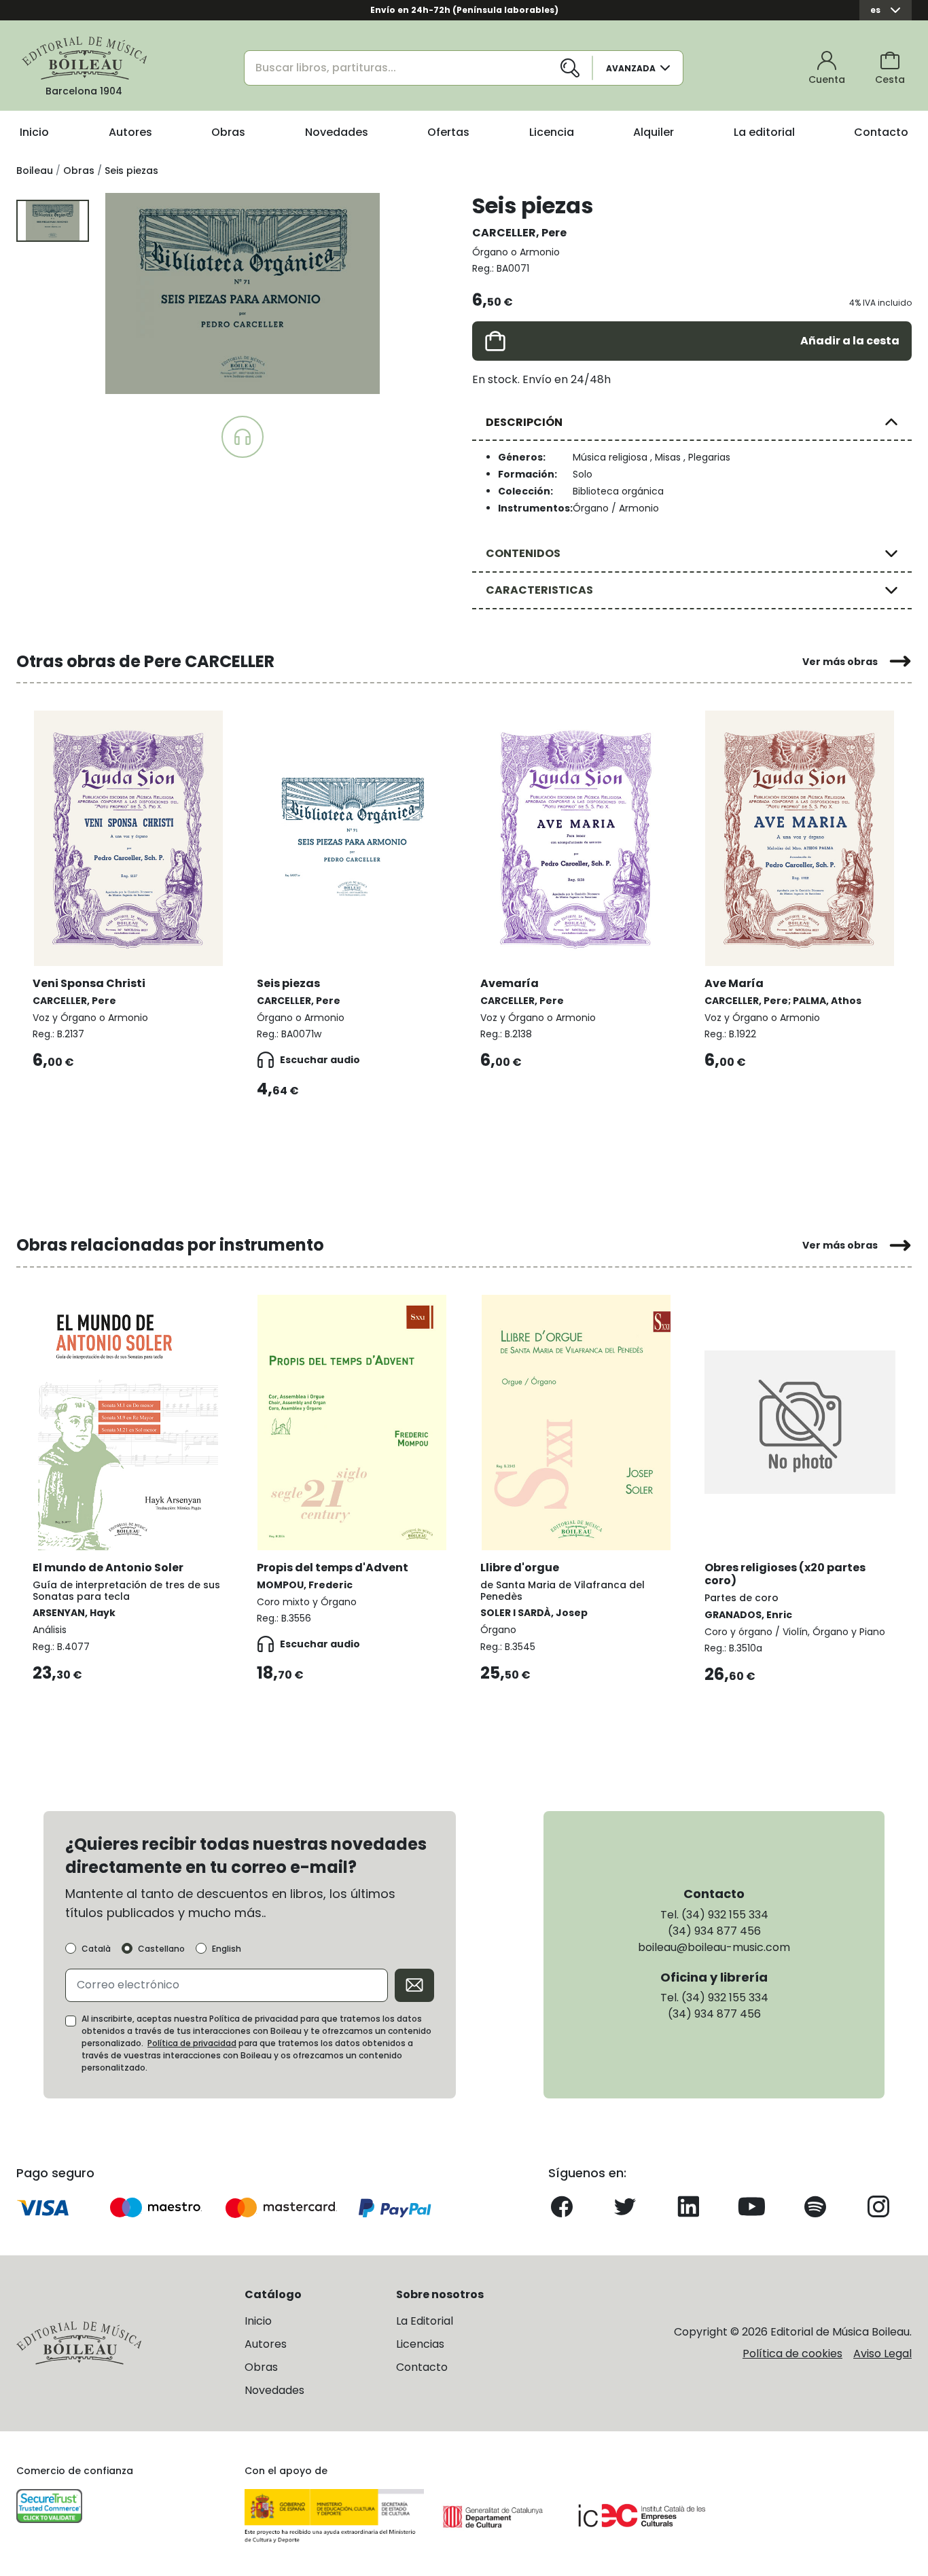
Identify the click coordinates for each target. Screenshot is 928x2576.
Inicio (34, 132)
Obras (228, 132)
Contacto (881, 132)
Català (96, 1949)
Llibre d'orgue (520, 1568)
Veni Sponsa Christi (89, 983)
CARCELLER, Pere (519, 233)
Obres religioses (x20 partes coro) (785, 1574)
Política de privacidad (192, 2043)
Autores (130, 132)
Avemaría (510, 983)
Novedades (337, 132)
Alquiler (654, 132)
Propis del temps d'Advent (333, 1568)
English (227, 1949)
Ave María (734, 983)
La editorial (764, 132)
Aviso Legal (882, 2354)
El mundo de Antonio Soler (108, 1568)
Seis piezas (288, 983)
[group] (243, 293)
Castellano (161, 1949)
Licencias (420, 2344)
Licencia (552, 132)
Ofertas (448, 132)
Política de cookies (792, 2354)
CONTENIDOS (523, 553)
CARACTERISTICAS (539, 590)
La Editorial (425, 2321)
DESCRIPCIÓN (524, 422)
